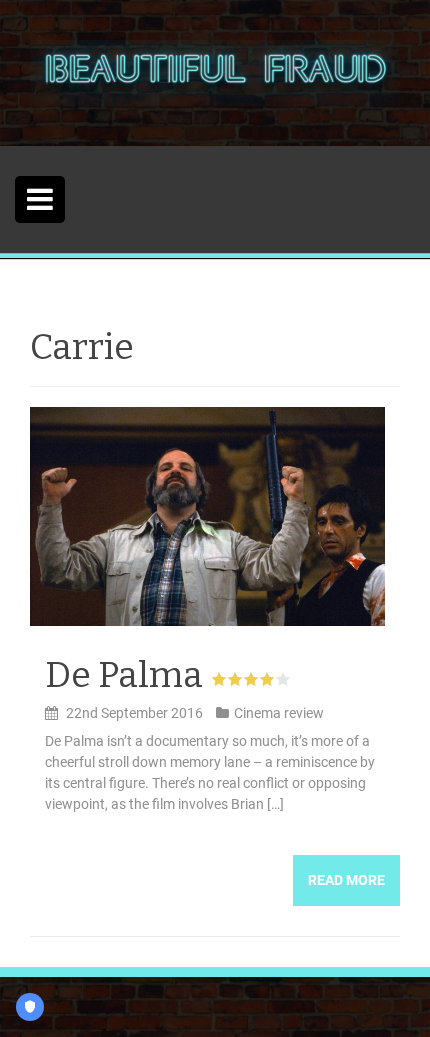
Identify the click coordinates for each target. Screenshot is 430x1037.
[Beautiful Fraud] (215, 72)
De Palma (124, 675)
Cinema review (279, 713)
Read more (346, 880)
